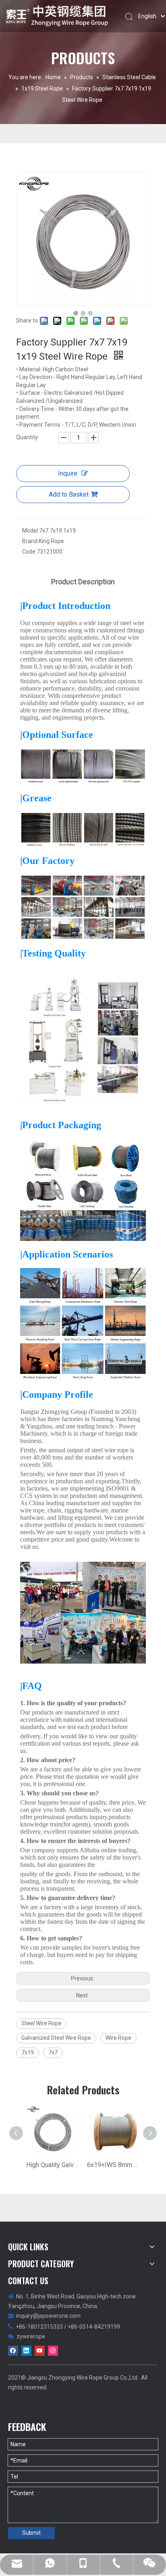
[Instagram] (53, 2351)
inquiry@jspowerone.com (48, 2316)
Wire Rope (118, 2038)
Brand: (30, 541)
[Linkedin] (26, 2351)
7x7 (53, 2052)
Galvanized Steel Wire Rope (56, 2038)
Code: (29, 552)
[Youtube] (40, 2351)
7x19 (28, 2052)
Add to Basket (69, 494)
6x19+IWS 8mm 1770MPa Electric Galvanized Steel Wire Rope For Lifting (113, 2165)
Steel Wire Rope (41, 2023)
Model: (31, 531)
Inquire (68, 473)
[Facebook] (13, 2351)
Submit (31, 2533)
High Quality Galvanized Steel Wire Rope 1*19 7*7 (53, 2165)
